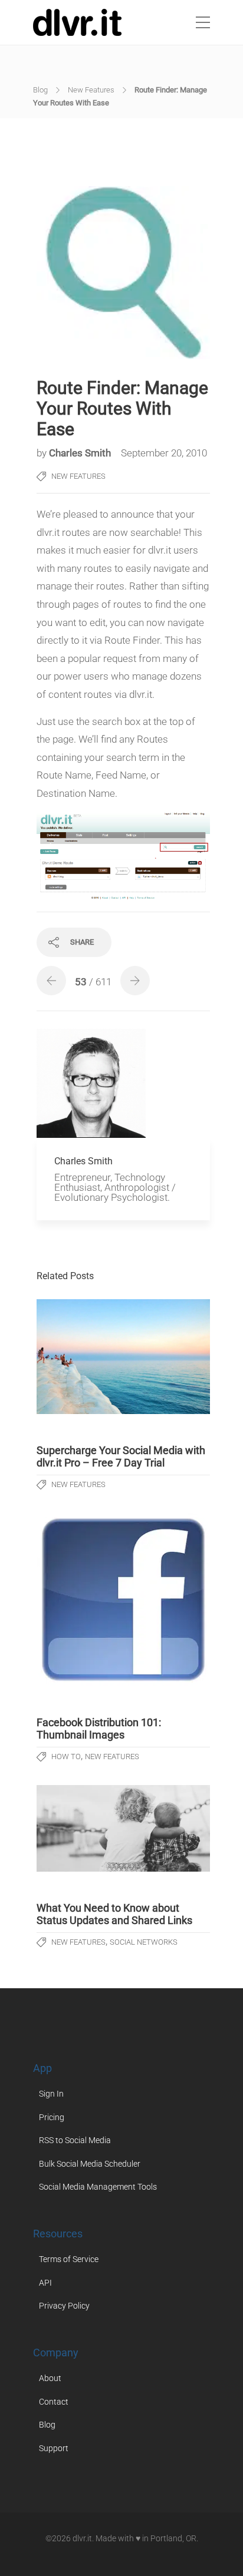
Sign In (51, 2094)
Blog (40, 90)
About (50, 2378)
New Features (91, 90)
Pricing (52, 2117)
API (45, 2283)
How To (66, 1756)
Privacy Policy (64, 2306)
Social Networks (144, 1942)
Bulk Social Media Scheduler (90, 2164)
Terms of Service (69, 2259)
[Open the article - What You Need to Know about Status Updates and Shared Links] (123, 1828)
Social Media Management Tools (98, 2187)
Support (54, 2448)
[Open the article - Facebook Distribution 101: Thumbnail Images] (123, 1600)
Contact (54, 2402)
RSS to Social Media (75, 2140)
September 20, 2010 (164, 453)
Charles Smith (81, 453)
